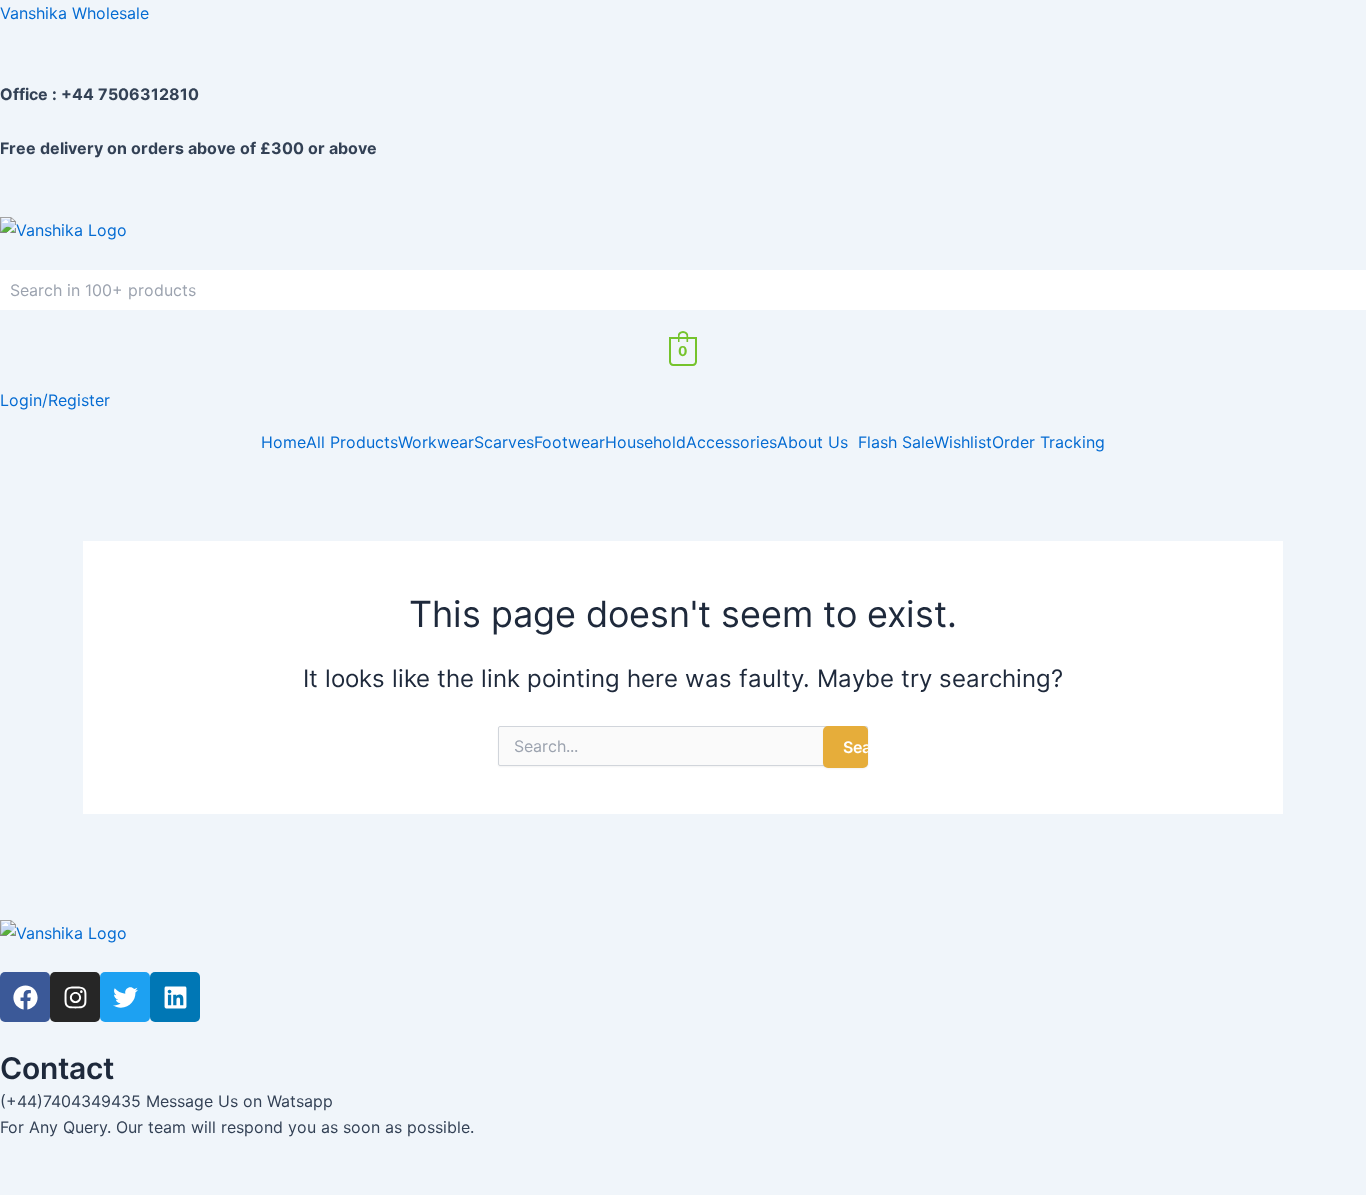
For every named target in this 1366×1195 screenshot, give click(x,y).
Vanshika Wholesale (74, 13)
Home (283, 442)
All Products (352, 442)
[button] (817, 442)
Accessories (731, 442)
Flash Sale (896, 442)
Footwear (569, 442)
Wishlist (963, 442)
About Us (812, 442)
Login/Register (55, 400)
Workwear (436, 442)
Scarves (504, 442)
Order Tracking (1048, 442)
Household (645, 442)
